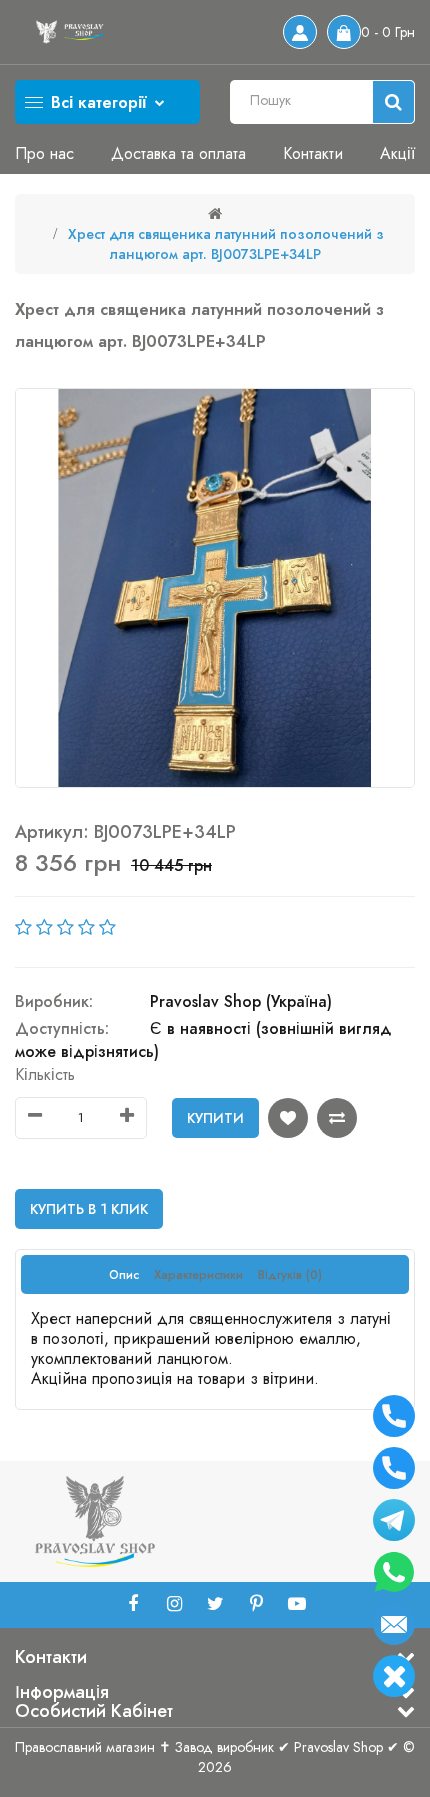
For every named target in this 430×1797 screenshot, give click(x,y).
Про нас (44, 153)
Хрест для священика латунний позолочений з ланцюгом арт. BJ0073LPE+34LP (226, 244)
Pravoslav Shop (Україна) (241, 1001)
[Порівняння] (337, 1118)
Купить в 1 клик (89, 1209)
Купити (215, 1118)
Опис (124, 1275)
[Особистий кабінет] (300, 32)
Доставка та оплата (178, 153)
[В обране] (288, 1118)
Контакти (313, 153)
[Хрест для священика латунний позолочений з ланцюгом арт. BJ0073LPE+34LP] (215, 588)
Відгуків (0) (290, 1275)
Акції (397, 153)
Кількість (45, 1074)
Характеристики (198, 1275)
